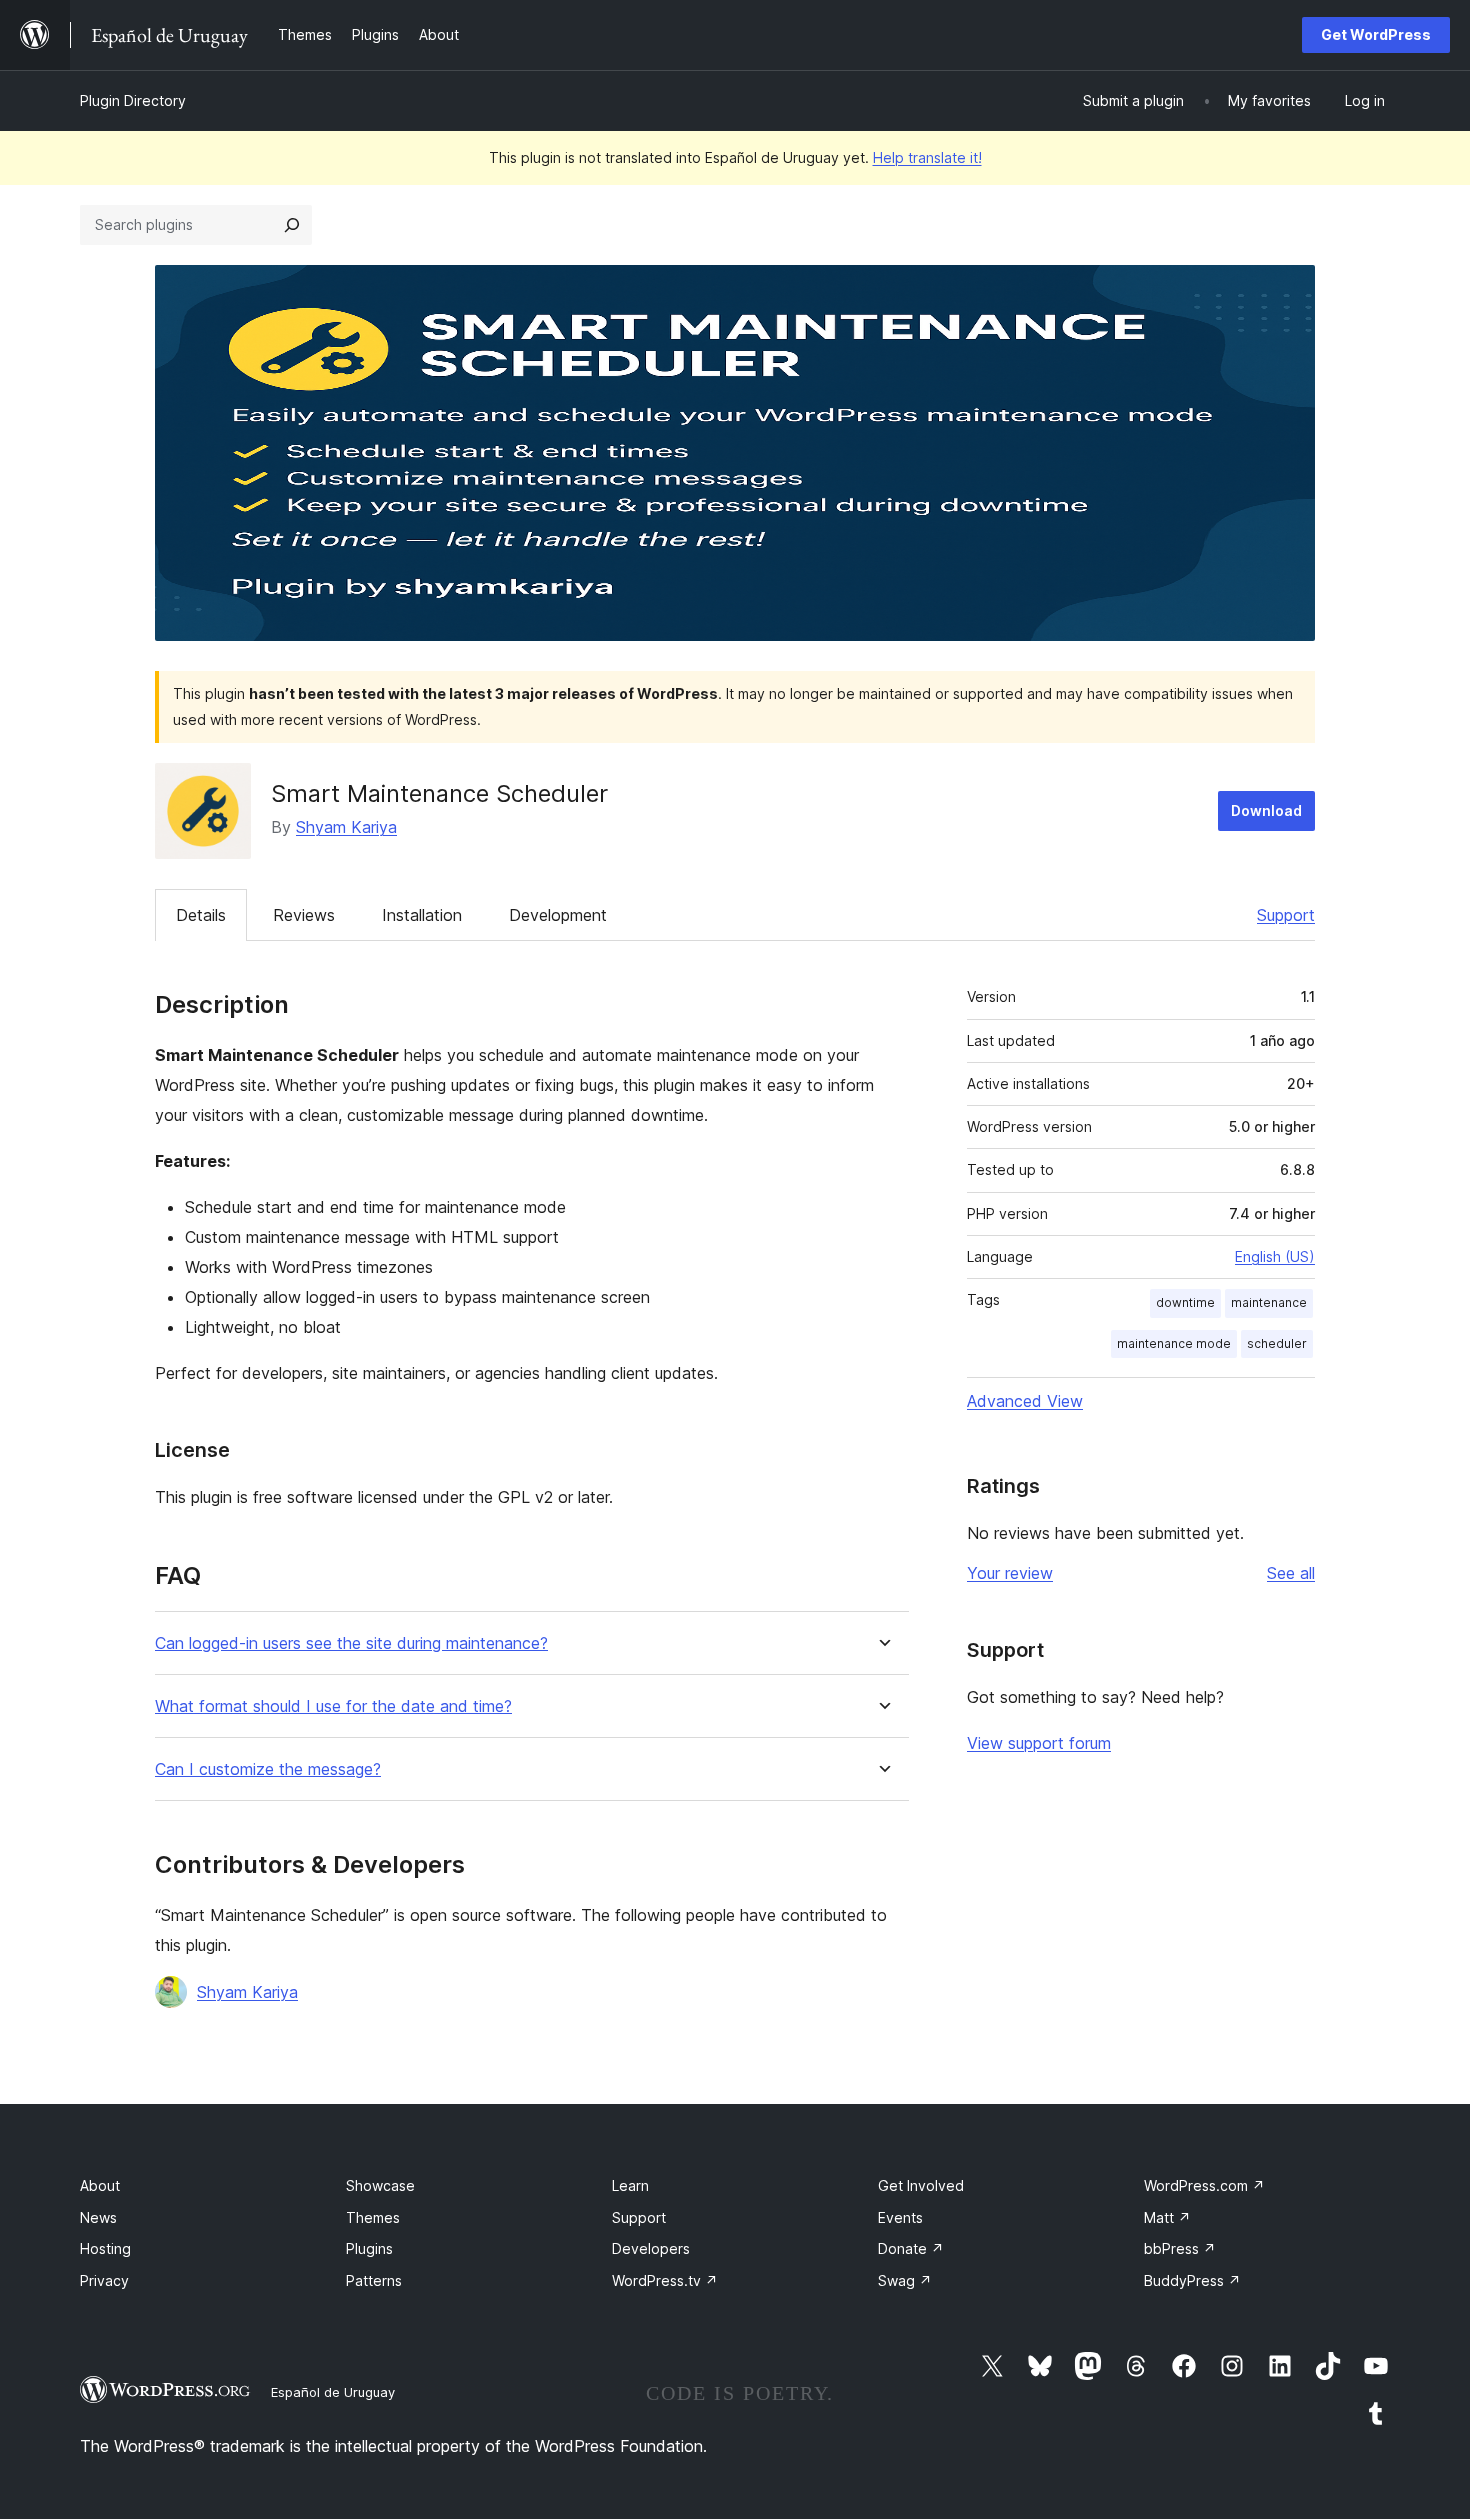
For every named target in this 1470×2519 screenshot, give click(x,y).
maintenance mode (1174, 1343)
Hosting (105, 2248)
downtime (1185, 1302)
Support (1286, 915)
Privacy (104, 2280)
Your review (1010, 1573)
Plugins (369, 2248)
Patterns (374, 2280)
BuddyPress (1192, 2280)
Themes (373, 2217)
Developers (651, 2248)
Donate (911, 2248)
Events (900, 2217)
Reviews (304, 915)
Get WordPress (1376, 34)
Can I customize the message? (268, 1769)
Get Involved (921, 2185)
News (98, 2217)
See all (1291, 1573)
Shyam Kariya (346, 827)
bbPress (1180, 2248)
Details (201, 915)
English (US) (1275, 1256)
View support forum (1039, 1743)
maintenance (1269, 1302)
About (100, 2185)
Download (1266, 810)
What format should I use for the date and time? (333, 1706)
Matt (1167, 2217)
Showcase (380, 2185)
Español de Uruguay (333, 2392)
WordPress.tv (665, 2280)
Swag (905, 2280)
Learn (630, 2185)
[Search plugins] (292, 225)
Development (558, 915)
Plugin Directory (133, 100)
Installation (422, 915)
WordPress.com (1204, 2185)
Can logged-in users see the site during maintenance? (351, 1643)
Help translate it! (927, 157)
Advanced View (1025, 1401)
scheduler (1277, 1343)
